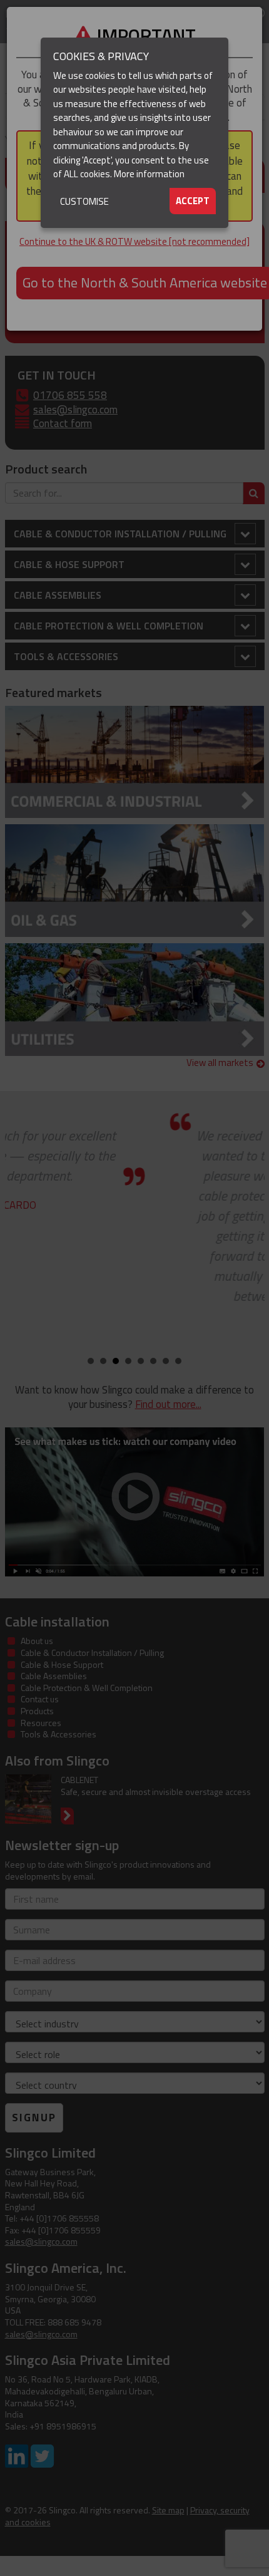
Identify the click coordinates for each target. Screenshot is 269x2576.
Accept (193, 201)
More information (149, 174)
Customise (84, 201)
